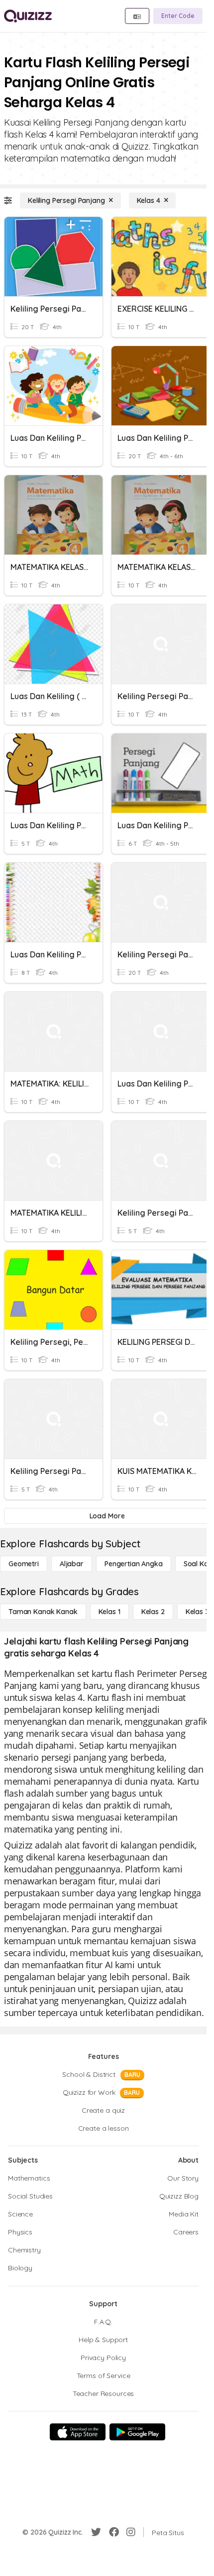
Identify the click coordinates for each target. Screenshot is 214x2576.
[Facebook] (114, 2532)
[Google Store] (137, 2432)
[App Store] (78, 2432)
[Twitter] (96, 2532)
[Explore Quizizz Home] (28, 16)
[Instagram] (131, 2532)
